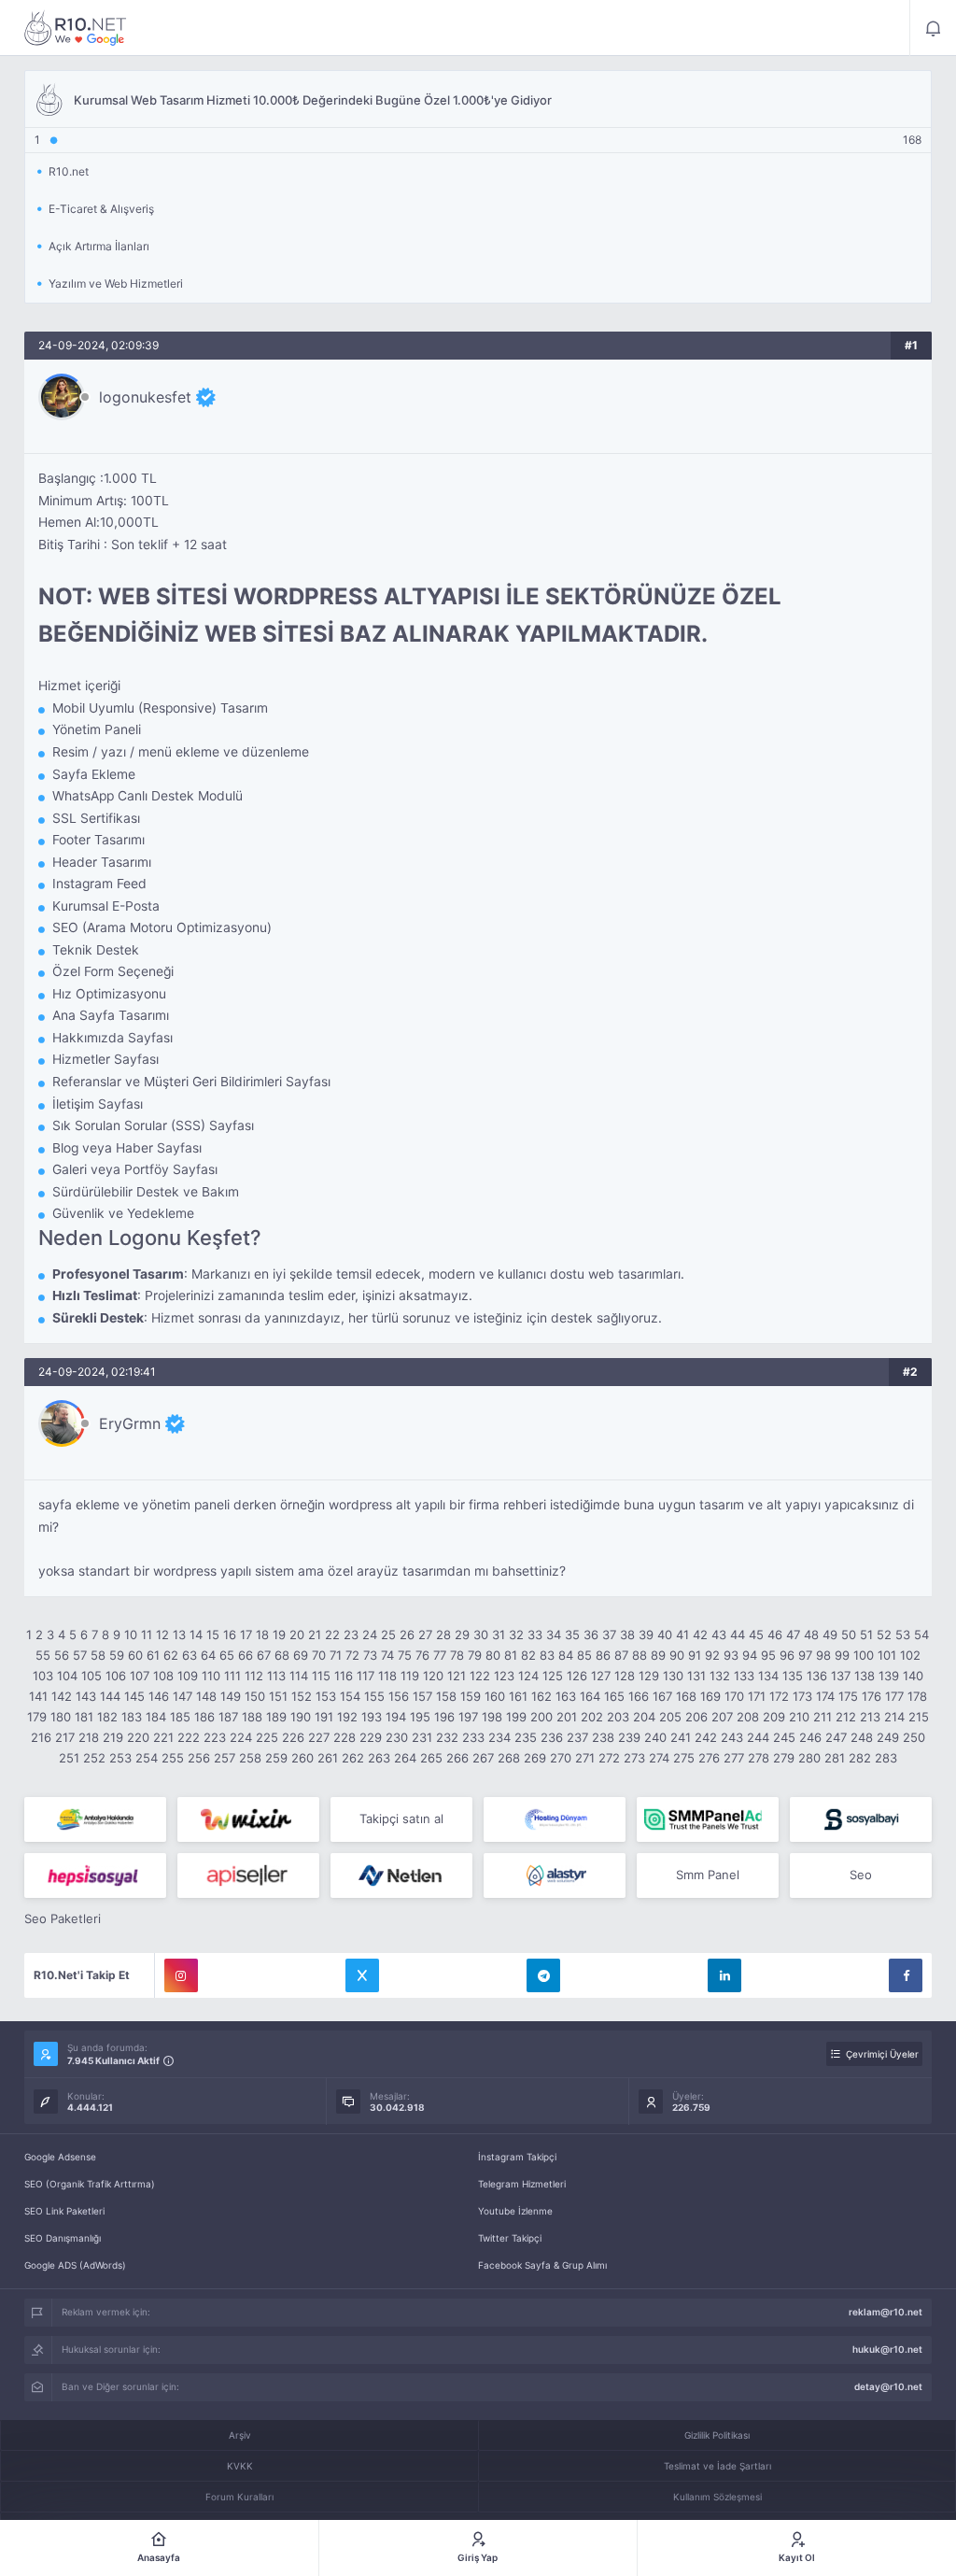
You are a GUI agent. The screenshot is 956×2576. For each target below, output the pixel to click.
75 (405, 1655)
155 (374, 1696)
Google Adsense (60, 2157)
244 (758, 1737)
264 (405, 1758)
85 (584, 1655)
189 (276, 1717)
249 (888, 1737)
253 (120, 1758)
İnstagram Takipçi (517, 2157)
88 (640, 1655)
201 (567, 1717)
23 (351, 1635)
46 (775, 1635)
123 (504, 1676)
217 (65, 1737)
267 (483, 1758)
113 (276, 1676)
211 (822, 1717)
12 (162, 1635)
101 (887, 1655)
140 (913, 1676)
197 (468, 1717)
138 (865, 1676)
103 (43, 1676)
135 (793, 1676)
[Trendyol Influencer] (248, 1819)
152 (302, 1696)
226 (293, 1737)
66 (246, 1655)
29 (462, 1635)
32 (516, 1635)
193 (372, 1717)
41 (682, 1635)
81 (511, 1655)
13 (179, 1635)
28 (443, 1635)
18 (262, 1635)
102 (910, 1655)
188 (252, 1717)
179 (37, 1717)
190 (301, 1717)
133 (744, 1676)
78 (457, 1655)
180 (61, 1717)
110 (211, 1676)
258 (250, 1758)
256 (199, 1758)
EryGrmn (130, 1423)
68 (282, 1655)
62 (171, 1655)
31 (499, 1635)
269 (535, 1758)
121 (457, 1676)
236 (552, 1737)
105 (91, 1676)
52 (884, 1635)
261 (328, 1758)
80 (493, 1655)
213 (870, 1717)
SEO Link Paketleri (64, 2211)
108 (163, 1676)
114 (299, 1676)
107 (140, 1676)
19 (279, 1635)
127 (601, 1676)
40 (665, 1635)
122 (480, 1676)
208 (748, 1717)
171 (757, 1696)
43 (719, 1635)
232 (447, 1737)
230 (397, 1737)
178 (917, 1696)
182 (107, 1717)
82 (528, 1655)
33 (535, 1635)
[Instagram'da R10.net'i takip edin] (181, 1975)
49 (830, 1635)
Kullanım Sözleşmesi (717, 2497)
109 (188, 1676)
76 (422, 1655)
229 (371, 1737)
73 (370, 1655)
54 (921, 1635)
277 (734, 1758)
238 (603, 1737)
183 (132, 1717)
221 (163, 1737)
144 (110, 1696)
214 (894, 1717)
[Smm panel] (708, 1819)
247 (836, 1737)
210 (799, 1717)
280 (809, 1758)
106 (116, 1676)
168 (686, 1696)
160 (495, 1696)
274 (659, 1758)
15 (213, 1635)
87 (621, 1655)
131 (696, 1676)
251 (69, 1758)
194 (396, 1717)
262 (353, 1758)
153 (326, 1696)
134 (768, 1676)
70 (319, 1655)
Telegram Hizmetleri (522, 2184)
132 (720, 1676)
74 (387, 1655)
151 (278, 1696)
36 (591, 1635)
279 (784, 1758)
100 (864, 1655)
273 (634, 1758)
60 (135, 1655)
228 (344, 1737)
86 (603, 1655)
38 (627, 1635)
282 (860, 1758)
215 (919, 1717)
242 (706, 1737)
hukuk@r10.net (887, 2349)
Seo (861, 1875)
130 (673, 1676)
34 (554, 1635)
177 (894, 1696)
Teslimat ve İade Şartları (717, 2466)
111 (232, 1676)
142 (62, 1696)
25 (388, 1635)
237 (577, 1737)
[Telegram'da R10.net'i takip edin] (543, 1975)
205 (670, 1717)
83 (547, 1655)
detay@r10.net (888, 2386)
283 (886, 1758)
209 (774, 1717)
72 (352, 1655)
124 (528, 1676)
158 (446, 1696)
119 (410, 1676)
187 (228, 1717)
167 (662, 1696)
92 (712, 1655)
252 (94, 1758)
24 (370, 1635)
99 (842, 1655)
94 (750, 1655)
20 (297, 1635)
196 (444, 1717)
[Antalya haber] (95, 1819)
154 (350, 1696)
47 (793, 1635)
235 (526, 1737)
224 (241, 1737)
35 (572, 1635)
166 (639, 1696)
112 (254, 1676)
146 (159, 1696)
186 (204, 1717)
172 (779, 1696)
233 (473, 1737)
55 (43, 1655)
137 (841, 1676)
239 (629, 1737)
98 (823, 1655)
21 (315, 1635)
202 (592, 1717)
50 (849, 1635)
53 (903, 1635)
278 (759, 1758)
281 (835, 1758)
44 (738, 1635)
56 (62, 1655)
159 (471, 1696)
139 (889, 1676)
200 (541, 1717)
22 (332, 1635)
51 (866, 1635)
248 (862, 1737)
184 (156, 1717)
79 (475, 1655)
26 (407, 1635)
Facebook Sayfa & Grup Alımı (542, 2265)
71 (336, 1655)
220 (138, 1737)
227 (319, 1737)
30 (481, 1635)
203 (618, 1717)
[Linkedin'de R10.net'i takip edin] (724, 1975)
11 (147, 1635)
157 (422, 1696)
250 (914, 1737)
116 (344, 1676)
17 (246, 1635)
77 (440, 1655)
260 (302, 1758)
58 (98, 1655)
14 (196, 1635)
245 (784, 1737)
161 (518, 1696)
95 (768, 1655)
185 (180, 1717)
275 (684, 1758)
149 (231, 1696)
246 (810, 1737)
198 (492, 1717)
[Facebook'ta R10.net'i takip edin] (906, 1975)
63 (190, 1655)
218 (89, 1737)
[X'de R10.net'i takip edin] (362, 1975)
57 (80, 1655)
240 (655, 1737)
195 (420, 1717)
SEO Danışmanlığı (63, 2238)
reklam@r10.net (886, 2312)
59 (117, 1655)
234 (499, 1737)
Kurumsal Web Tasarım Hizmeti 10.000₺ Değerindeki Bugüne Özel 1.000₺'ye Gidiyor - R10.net (76, 28)
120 (433, 1676)
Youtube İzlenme (515, 2211)
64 (208, 1655)
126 (577, 1676)
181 (84, 1717)
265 (431, 1758)
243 (732, 1737)
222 (189, 1737)
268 (509, 1758)
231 (422, 1737)
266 (457, 1758)
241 (681, 1737)
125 (553, 1676)
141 (38, 1696)
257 (225, 1758)
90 (677, 1655)
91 (695, 1655)
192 (347, 1717)
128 (625, 1676)
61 (153, 1655)
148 (206, 1696)
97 (805, 1655)
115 (321, 1676)
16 (230, 1635)
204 (644, 1717)
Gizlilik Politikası (717, 2435)
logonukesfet (145, 397)
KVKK (240, 2466)
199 (516, 1717)
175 (848, 1696)
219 (113, 1737)
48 (811, 1635)
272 (609, 1758)
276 (709, 1758)
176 (872, 1696)
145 (134, 1696)
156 (399, 1696)
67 (264, 1655)
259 (276, 1758)
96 (787, 1655)
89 (658, 1655)
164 (590, 1696)
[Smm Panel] (861, 1819)
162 (541, 1696)
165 (614, 1696)
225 (267, 1737)
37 (609, 1635)
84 (566, 1655)
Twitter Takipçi (510, 2238)
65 (227, 1655)
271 (585, 1758)
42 (700, 1635)
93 (731, 1655)
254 (147, 1758)
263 (379, 1758)
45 (756, 1635)
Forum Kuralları (239, 2497)
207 (722, 1717)
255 (173, 1758)
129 (649, 1676)
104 (67, 1676)
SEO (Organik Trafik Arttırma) (90, 2184)
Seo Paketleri (63, 1918)
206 (696, 1717)
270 (561, 1758)
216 (41, 1737)
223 (215, 1737)
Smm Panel (708, 1875)
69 (301, 1655)
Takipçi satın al (401, 1819)
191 (324, 1717)
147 (183, 1696)
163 (566, 1696)
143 (86, 1696)
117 (366, 1676)
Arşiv (240, 2435)
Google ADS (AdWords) (75, 2265)
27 (425, 1635)
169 (710, 1696)
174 (825, 1696)
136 (817, 1676)
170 (734, 1696)
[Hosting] (555, 1819)
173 (802, 1696)
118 (387, 1676)
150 (255, 1696)
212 (846, 1717)
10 (131, 1635)
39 (646, 1635)
